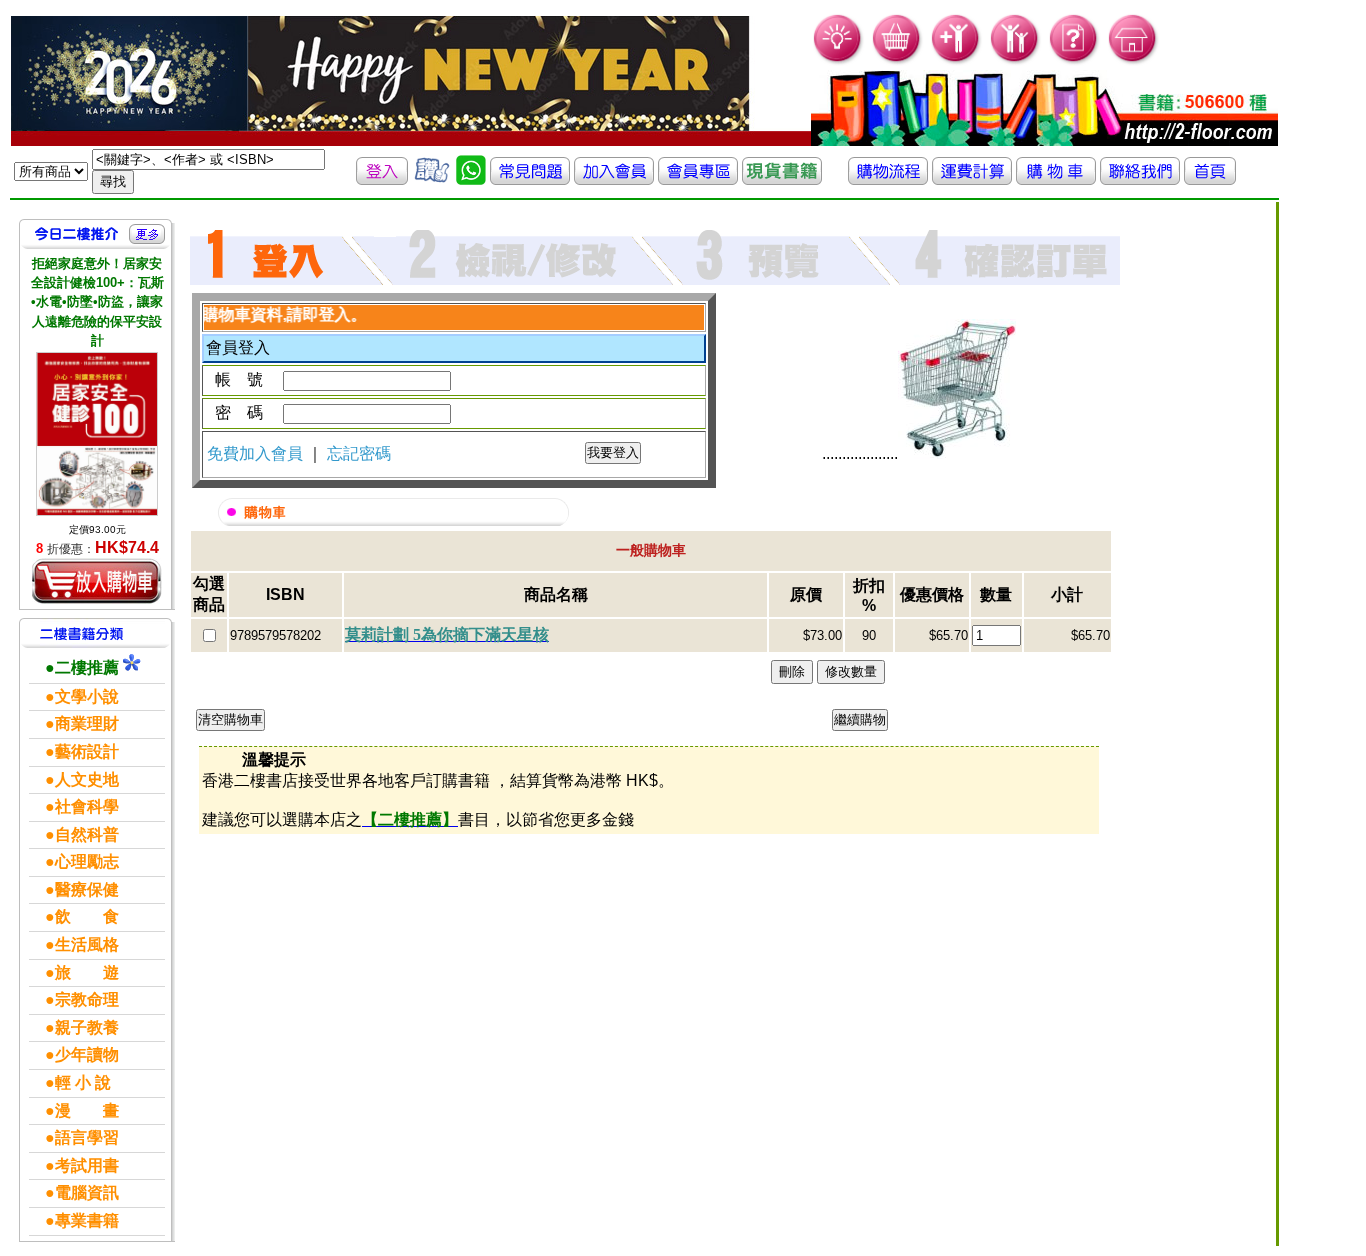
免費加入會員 (257, 453)
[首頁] (1133, 60)
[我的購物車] (897, 60)
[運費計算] (972, 179)
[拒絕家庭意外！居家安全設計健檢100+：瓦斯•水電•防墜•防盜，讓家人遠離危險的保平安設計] (97, 434)
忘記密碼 (359, 453)
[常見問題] (1074, 60)
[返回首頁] (1210, 179)
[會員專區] (698, 179)
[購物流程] (888, 179)
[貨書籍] (782, 179)
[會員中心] (1015, 60)
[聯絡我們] (1140, 179)
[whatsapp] (471, 179)
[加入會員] (956, 60)
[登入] (382, 179)
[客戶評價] (432, 179)
